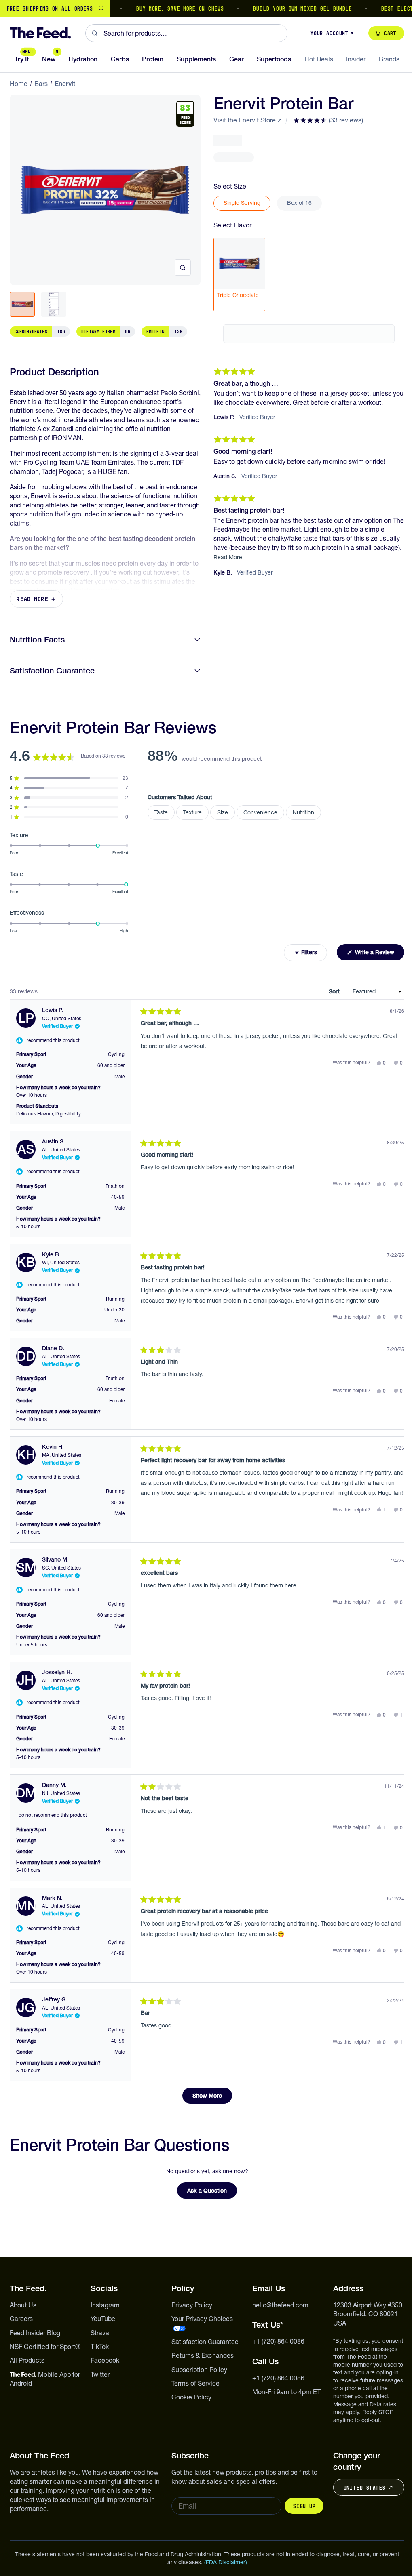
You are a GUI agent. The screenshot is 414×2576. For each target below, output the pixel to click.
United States (364, 2488)
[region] (207, 8)
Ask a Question (212, 2193)
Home (19, 84)
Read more (32, 599)
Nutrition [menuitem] (303, 812)
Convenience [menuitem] (260, 812)
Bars (41, 84)
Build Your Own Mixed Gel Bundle (276, 8)
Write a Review (379, 954)
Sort (335, 991)
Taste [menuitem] (161, 812)
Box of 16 (299, 203)
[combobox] (186, 33)
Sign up (304, 2506)
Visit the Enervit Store (245, 120)
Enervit (65, 84)
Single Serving (242, 203)
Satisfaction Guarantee (52, 671)
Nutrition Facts (37, 640)
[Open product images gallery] (183, 267)
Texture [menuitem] (192, 812)
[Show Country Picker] (101, 8)
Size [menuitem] (223, 812)
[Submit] (94, 33)
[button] (328, 120)
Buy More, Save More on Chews (153, 8)
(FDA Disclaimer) (226, 2562)
